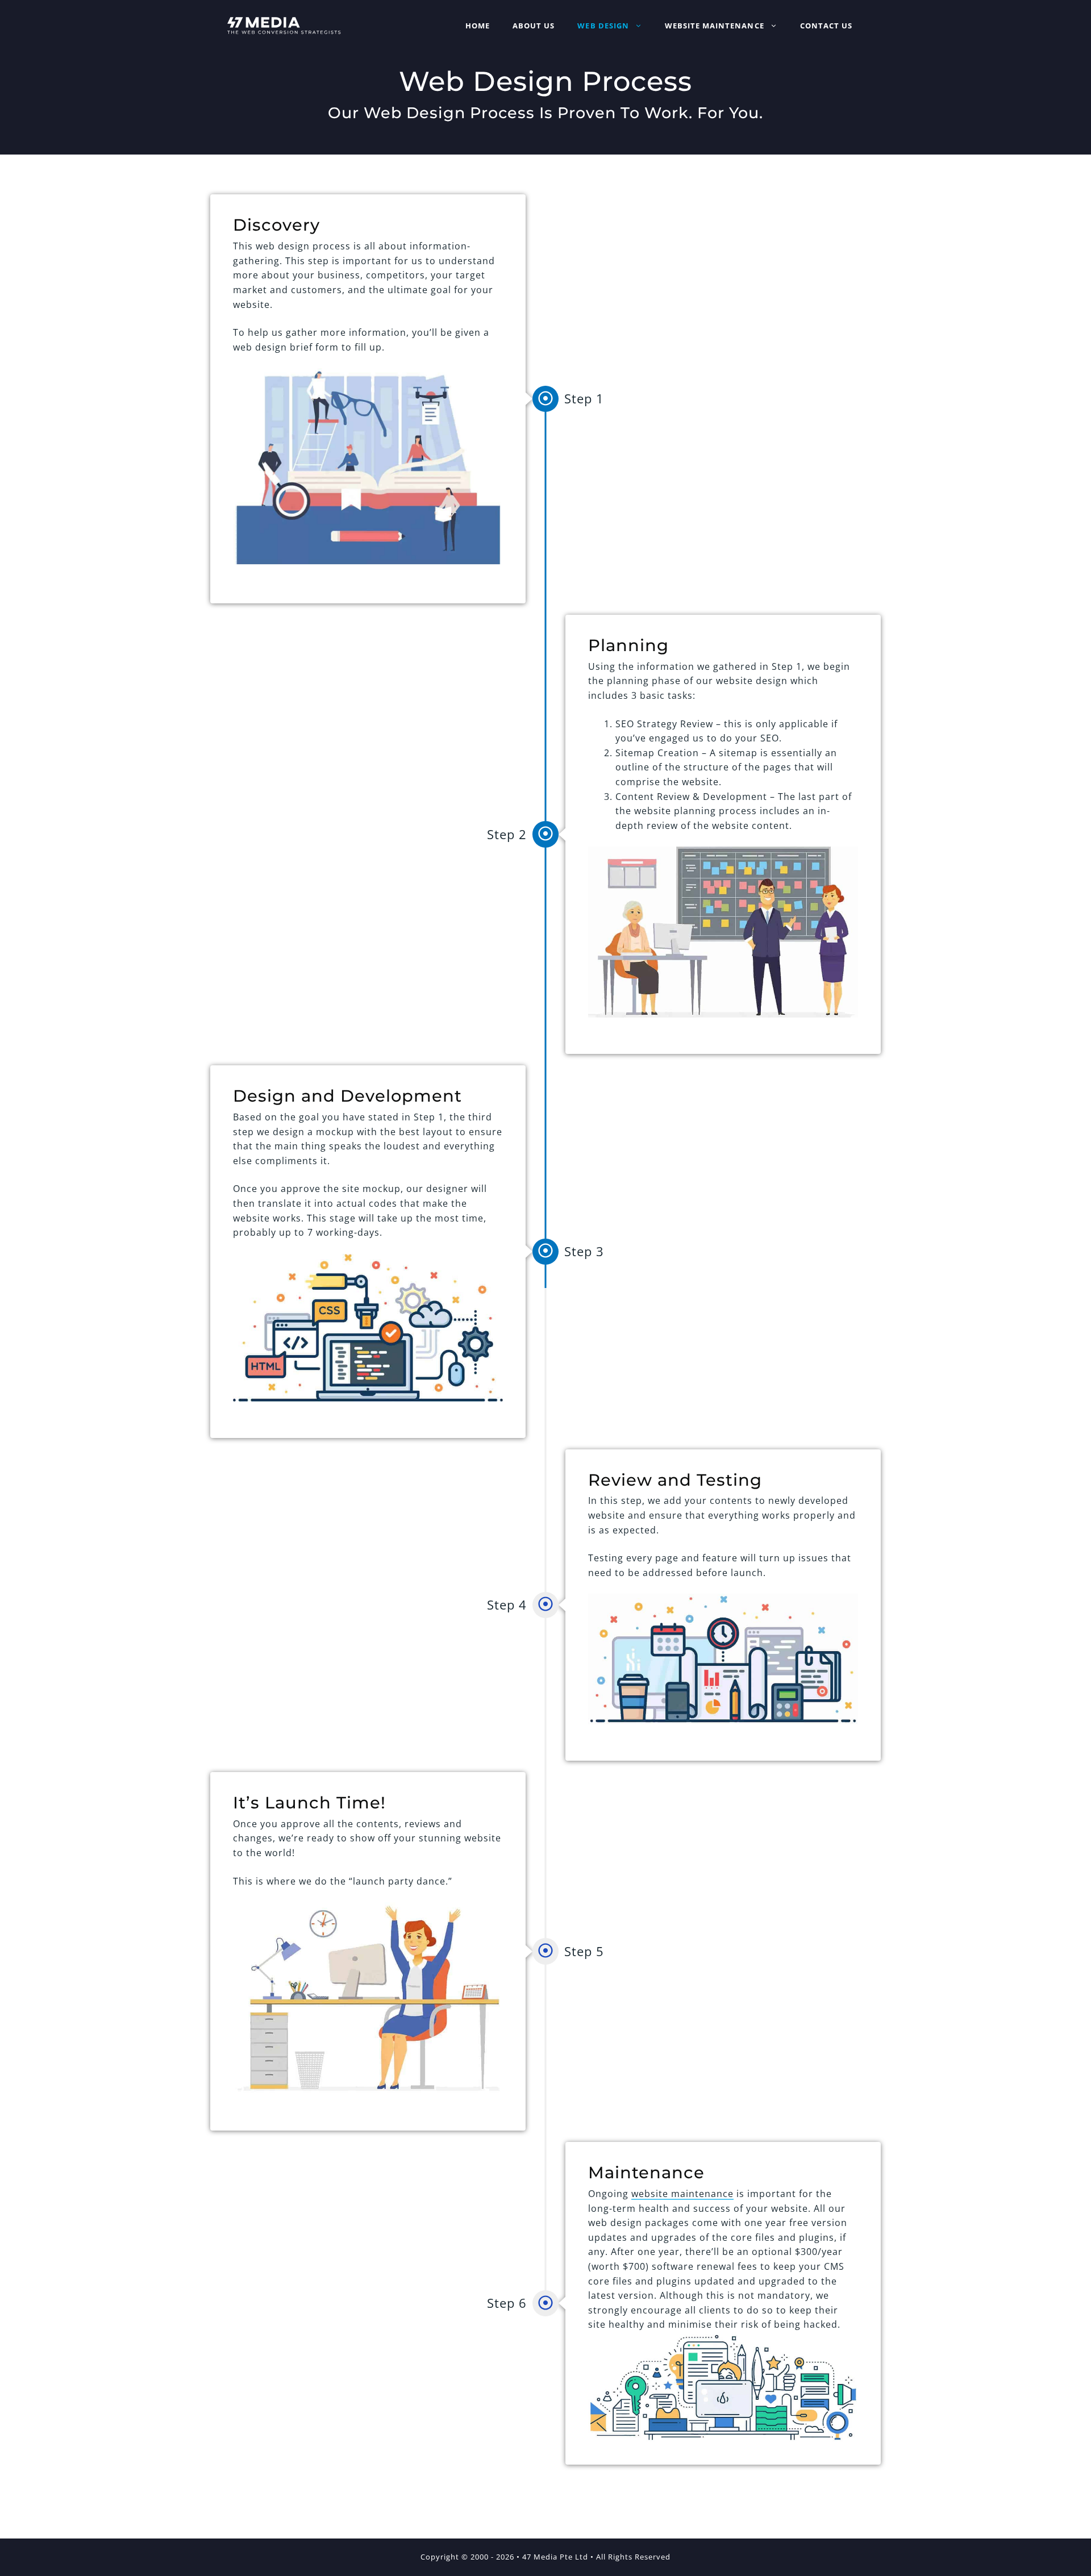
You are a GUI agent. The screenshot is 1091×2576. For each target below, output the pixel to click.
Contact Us (826, 26)
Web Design (603, 26)
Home (478, 26)
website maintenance (682, 2194)
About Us (534, 26)
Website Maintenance (715, 26)
